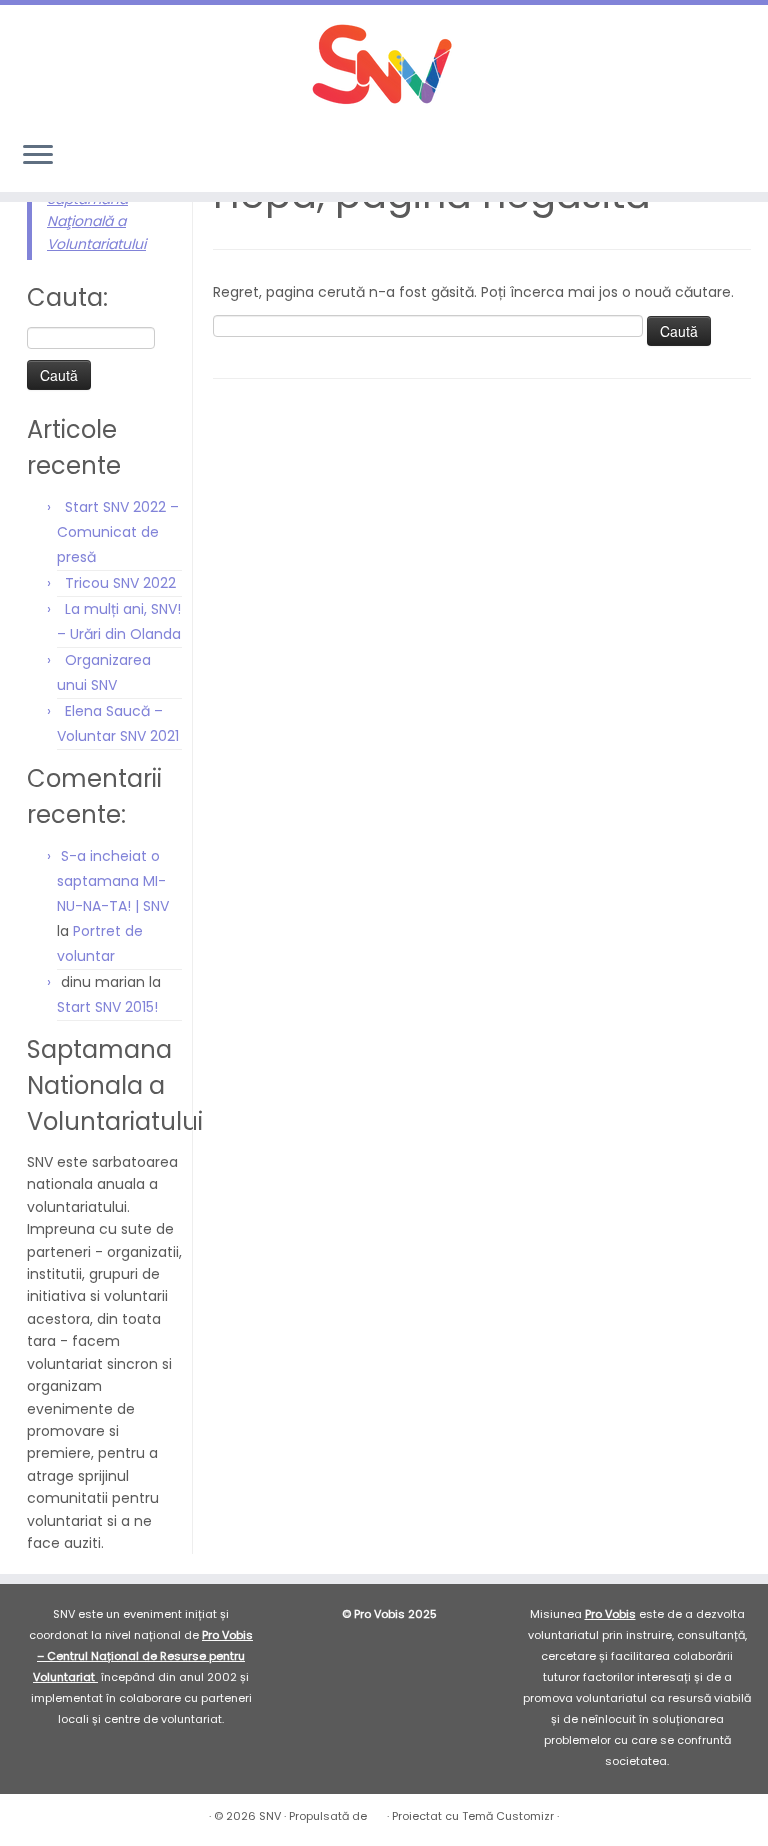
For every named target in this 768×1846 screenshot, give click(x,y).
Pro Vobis (610, 1614)
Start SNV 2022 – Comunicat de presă (118, 532)
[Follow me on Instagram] (694, 156)
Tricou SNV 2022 (120, 583)
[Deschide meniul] (38, 156)
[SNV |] (384, 65)
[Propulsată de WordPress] (377, 1812)
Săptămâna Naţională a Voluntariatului (96, 221)
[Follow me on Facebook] (667, 156)
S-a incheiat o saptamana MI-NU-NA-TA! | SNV (113, 881)
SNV (270, 1816)
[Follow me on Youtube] (721, 156)
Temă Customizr (508, 1816)
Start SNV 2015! (107, 1007)
